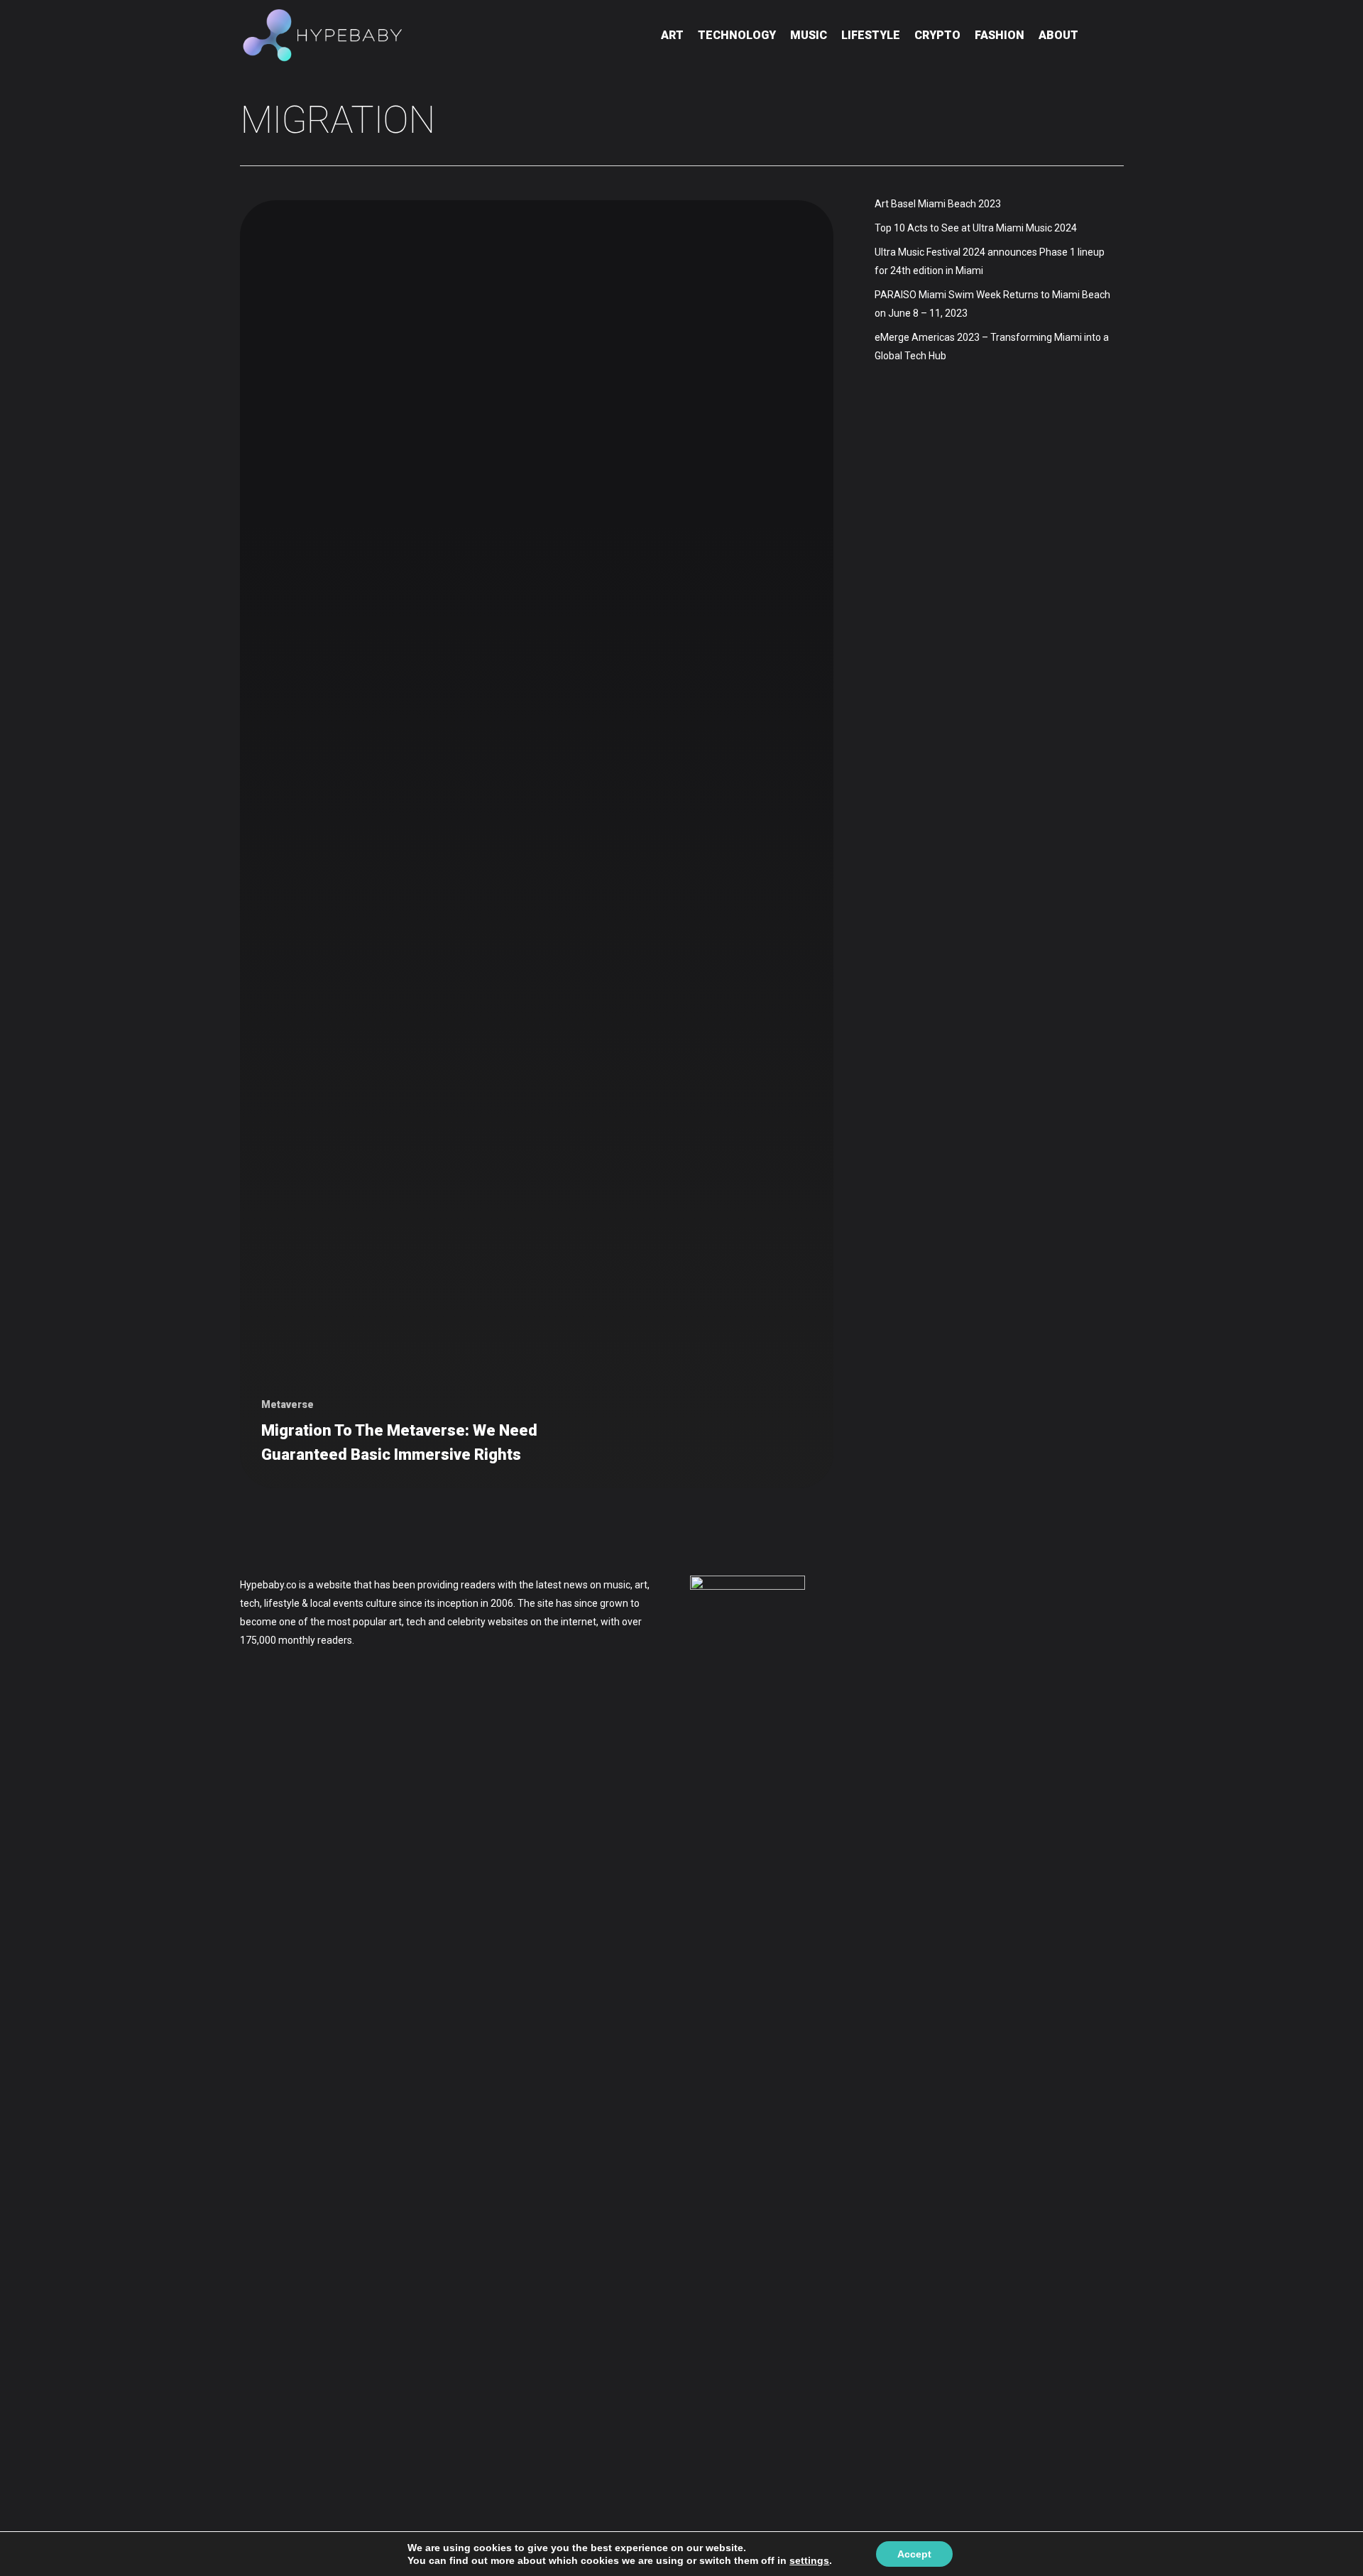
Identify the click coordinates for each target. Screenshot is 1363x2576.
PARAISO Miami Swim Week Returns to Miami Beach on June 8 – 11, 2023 (992, 304)
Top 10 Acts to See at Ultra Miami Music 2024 (976, 228)
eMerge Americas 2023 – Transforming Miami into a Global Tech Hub (992, 346)
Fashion (1000, 35)
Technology (737, 35)
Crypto (937, 35)
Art (672, 35)
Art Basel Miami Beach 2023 (938, 204)
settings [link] (809, 2560)
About (1058, 35)
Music (809, 35)
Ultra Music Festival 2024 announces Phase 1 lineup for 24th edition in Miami (990, 261)
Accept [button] (914, 2554)
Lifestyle (871, 35)
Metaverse (288, 1404)
